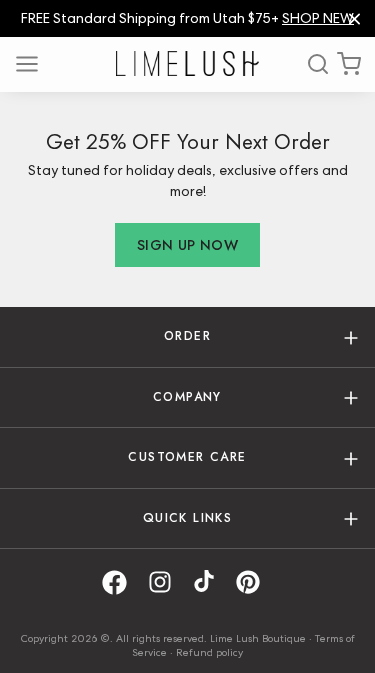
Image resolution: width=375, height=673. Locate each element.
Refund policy (209, 652)
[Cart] (349, 64)
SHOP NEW (318, 18)
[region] (187, 18)
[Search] (311, 64)
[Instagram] (167, 582)
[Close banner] (354, 18)
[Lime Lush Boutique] (187, 63)
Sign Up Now (187, 245)
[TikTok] (211, 582)
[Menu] (34, 64)
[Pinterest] (255, 582)
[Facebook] (121, 582)
